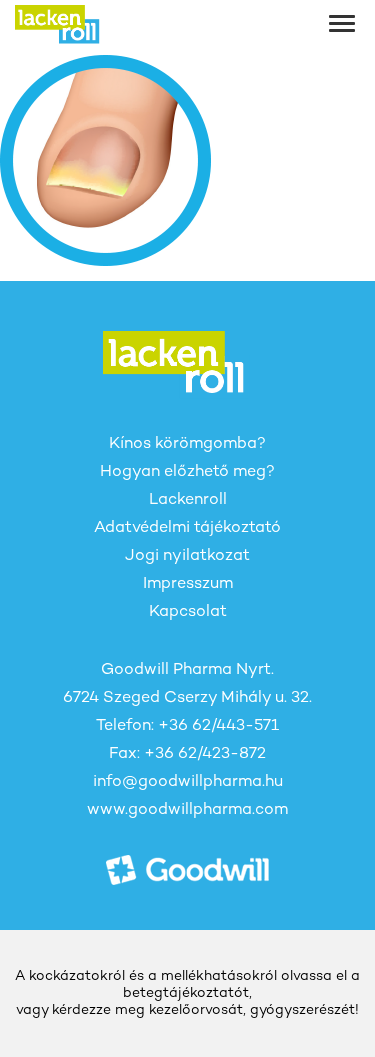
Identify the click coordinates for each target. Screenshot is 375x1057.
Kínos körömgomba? (187, 444)
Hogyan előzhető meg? (187, 472)
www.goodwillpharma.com (187, 810)
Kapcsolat (188, 612)
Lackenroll (188, 500)
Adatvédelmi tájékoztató (187, 528)
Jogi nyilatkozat (187, 556)
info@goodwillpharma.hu (188, 782)
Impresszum (188, 584)
